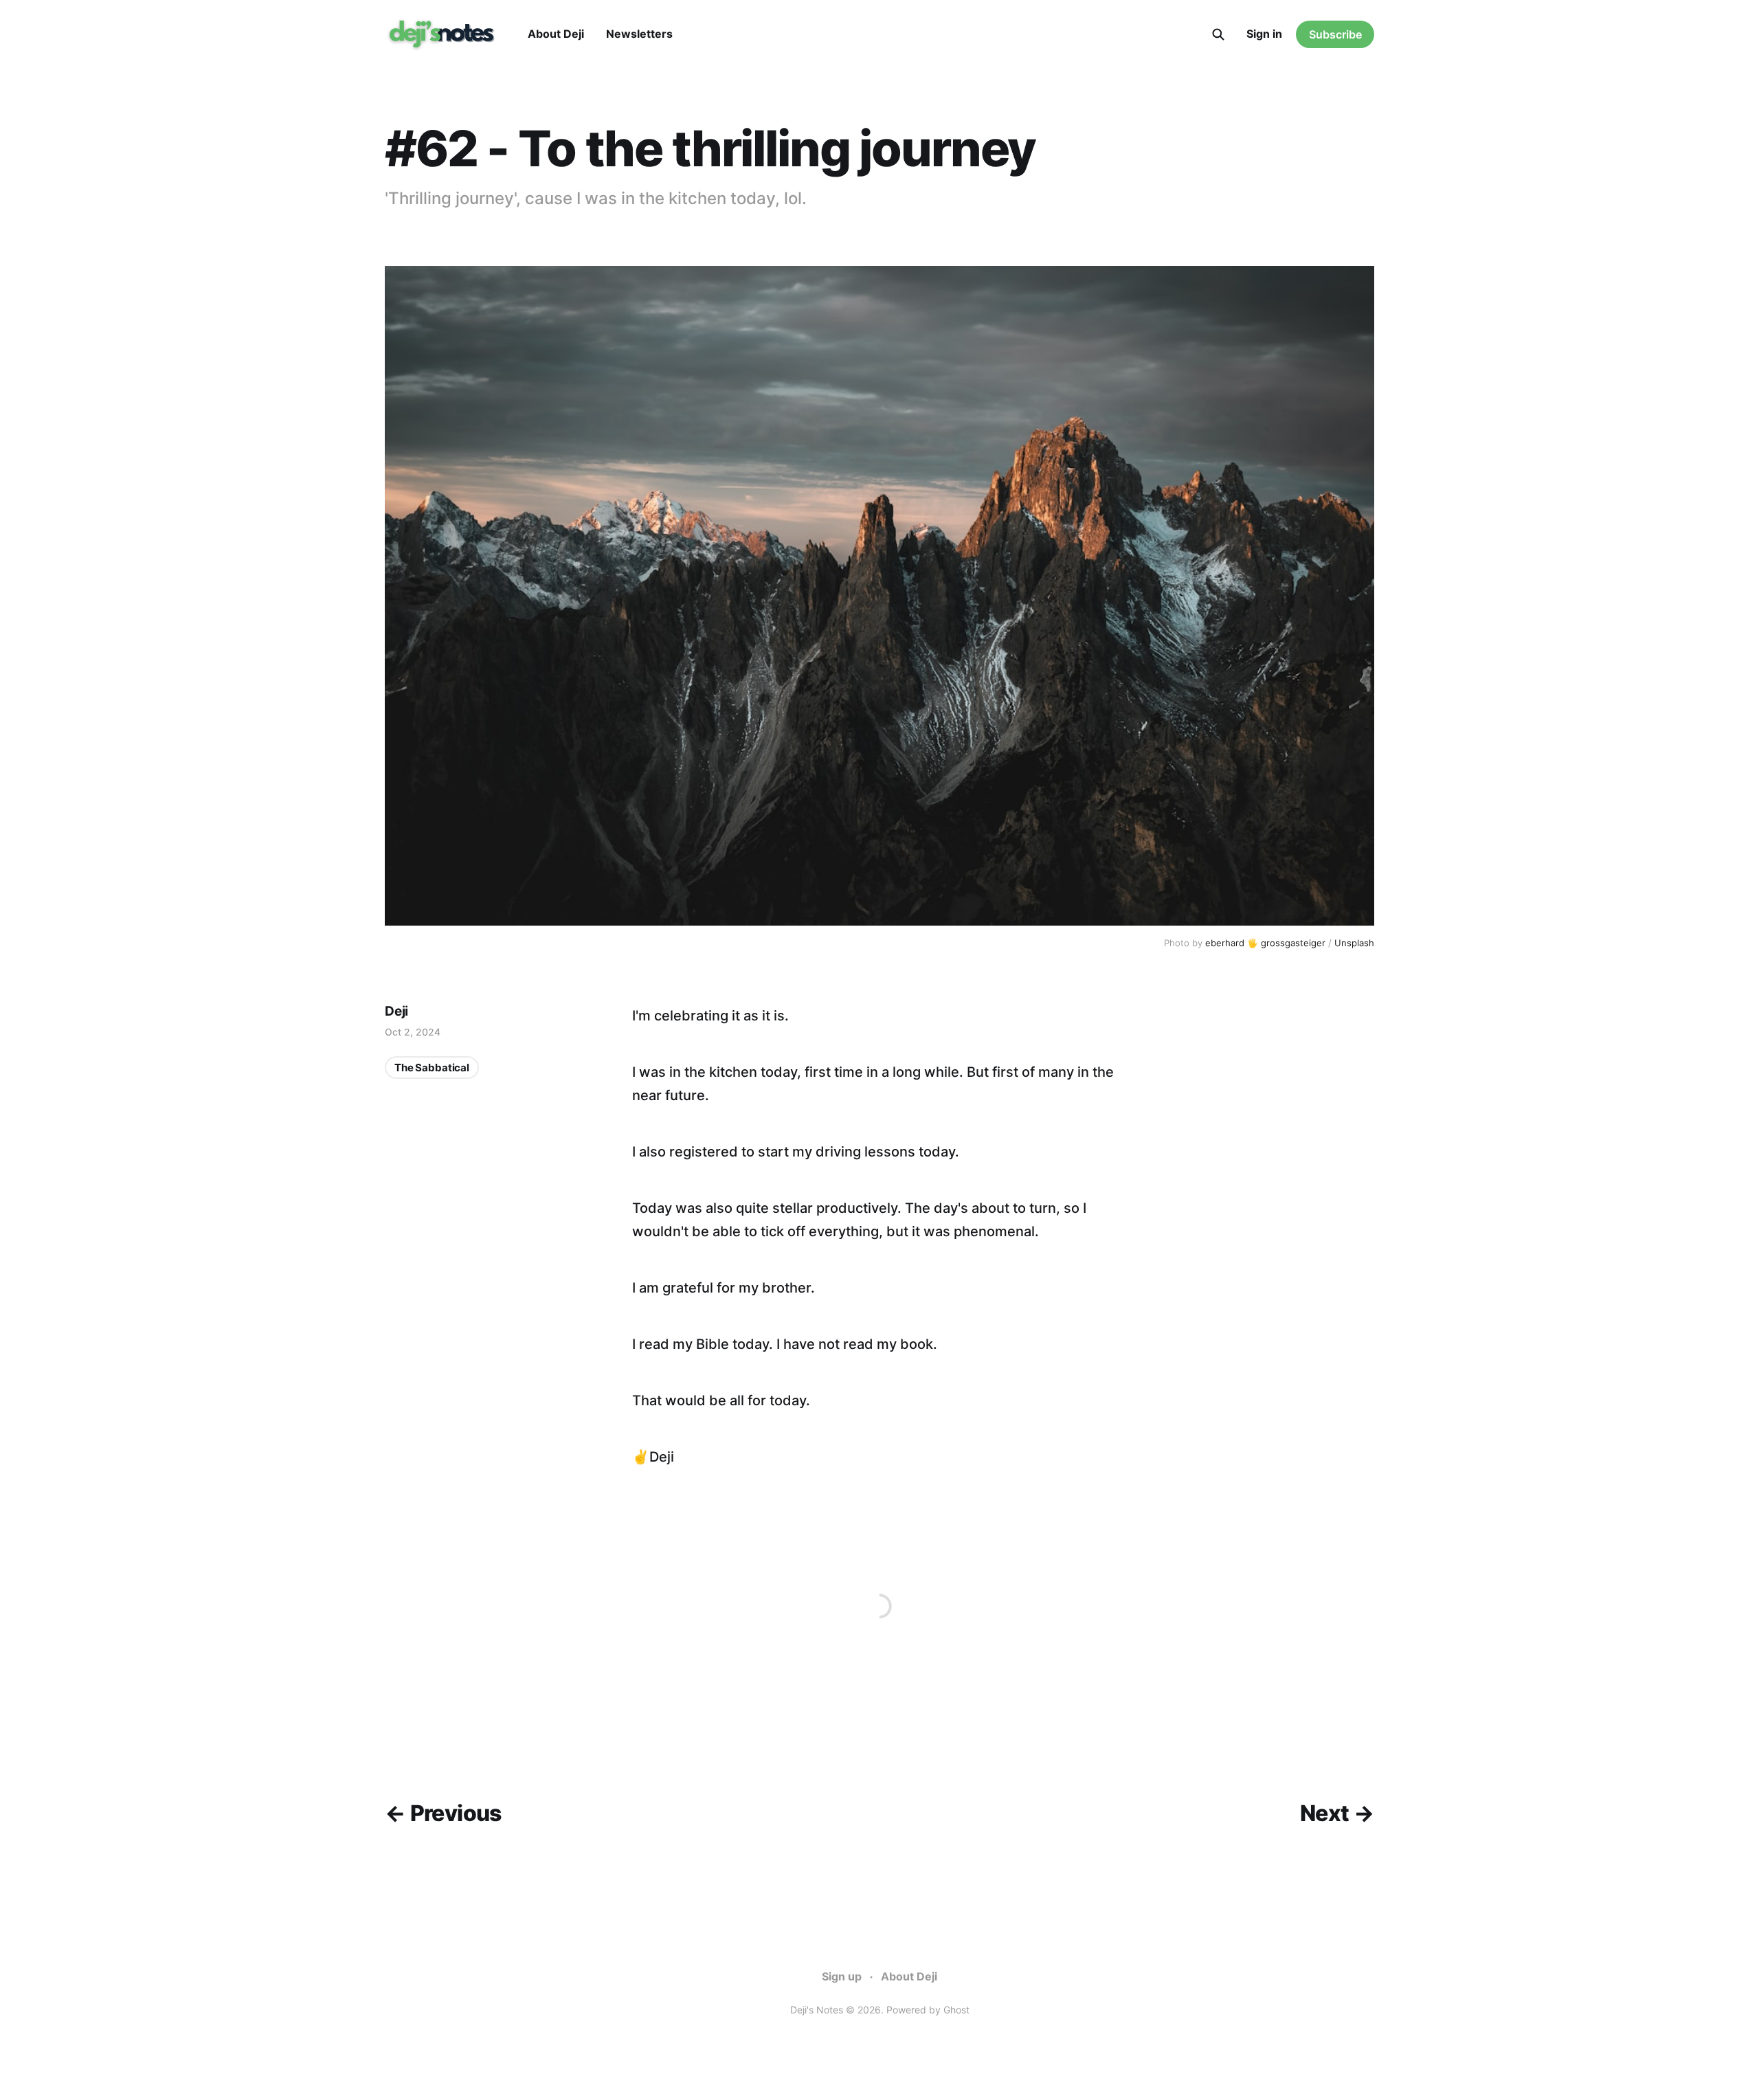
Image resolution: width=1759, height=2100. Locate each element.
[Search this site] (1218, 34)
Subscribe (1335, 34)
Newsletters (639, 34)
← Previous (443, 1813)
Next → (1337, 1813)
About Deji (556, 34)
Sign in (1264, 34)
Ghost (956, 2010)
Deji (396, 1011)
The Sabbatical (432, 1068)
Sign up (842, 1976)
